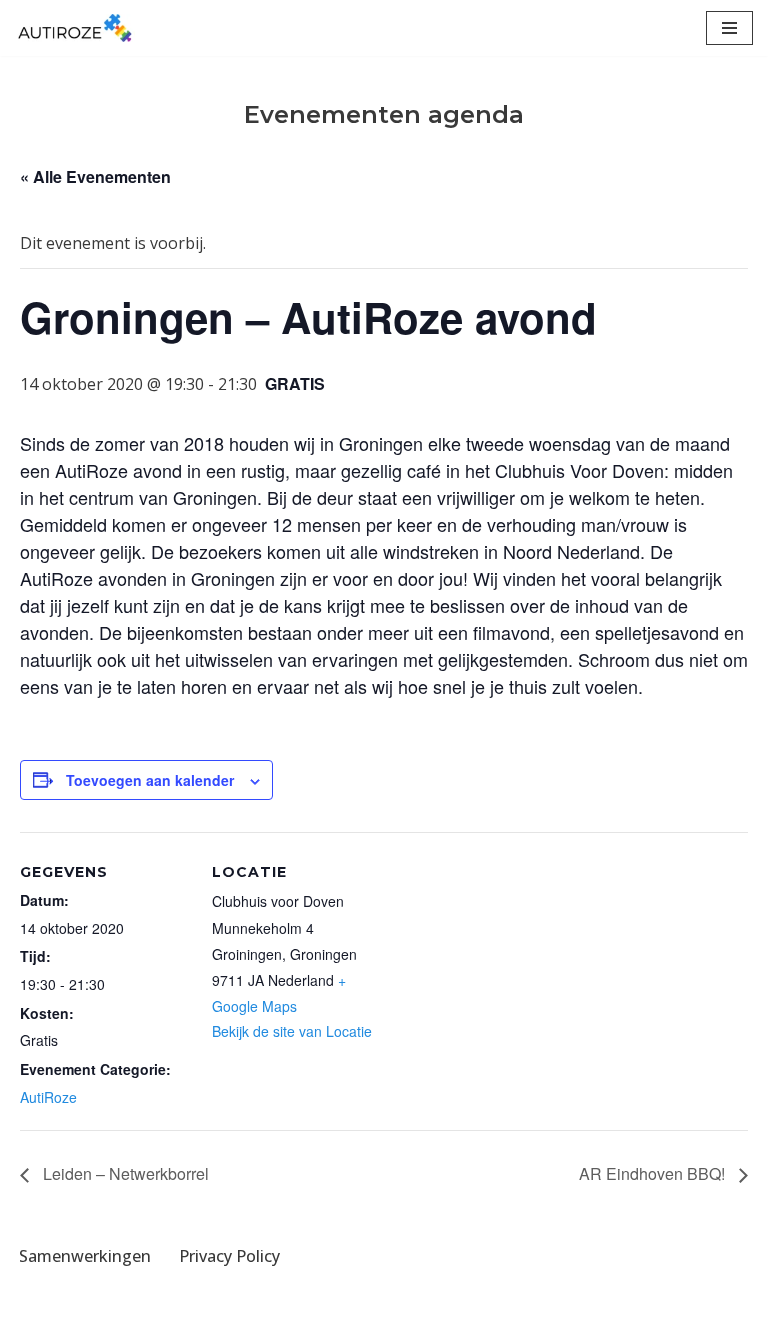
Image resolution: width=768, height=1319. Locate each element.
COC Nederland (452, 1297)
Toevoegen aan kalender (150, 780)
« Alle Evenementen (95, 176)
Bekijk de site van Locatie (292, 1031)
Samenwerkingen (85, 1256)
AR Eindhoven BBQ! (654, 1173)
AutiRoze (48, 1097)
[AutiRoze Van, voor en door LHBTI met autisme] (75, 28)
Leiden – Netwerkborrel (124, 1173)
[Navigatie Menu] (729, 28)
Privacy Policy (229, 1256)
